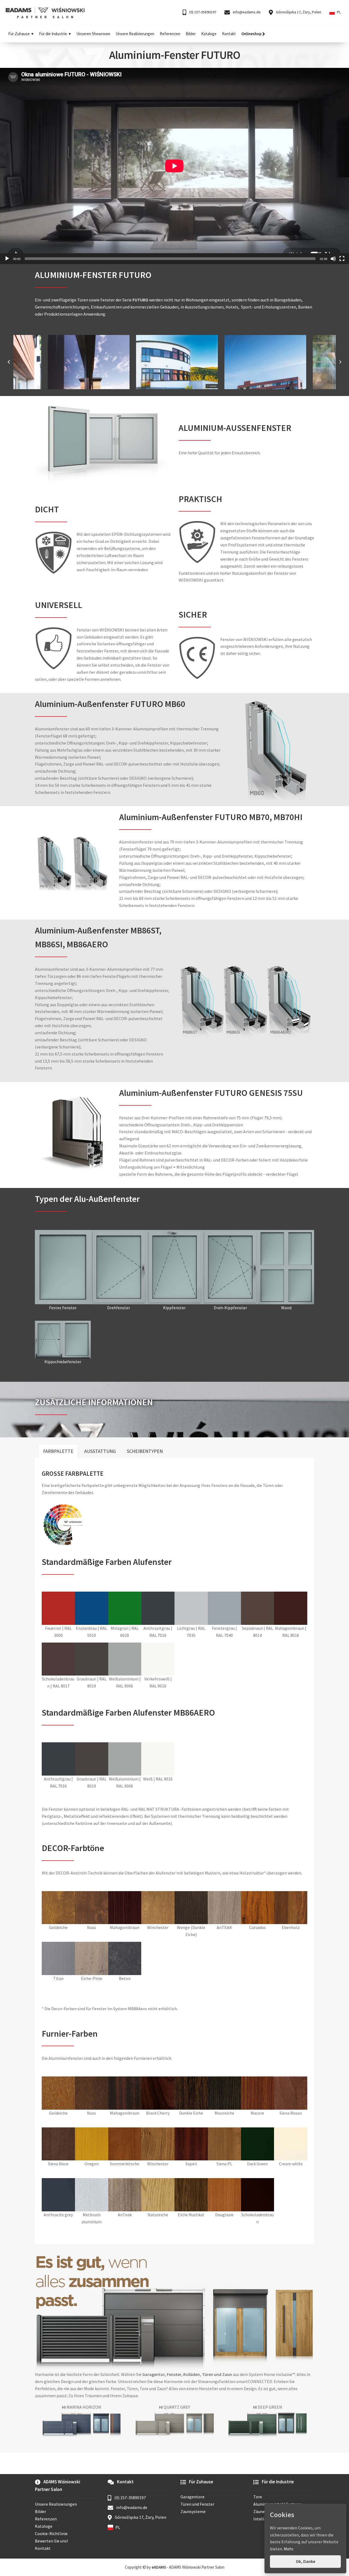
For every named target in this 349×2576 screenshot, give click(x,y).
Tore (258, 2497)
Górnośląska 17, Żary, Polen (298, 12)
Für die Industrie (53, 34)
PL (339, 12)
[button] (9, 362)
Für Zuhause (19, 34)
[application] (174, 166)
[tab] (58, 1451)
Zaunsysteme (193, 2511)
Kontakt (229, 34)
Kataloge (209, 34)
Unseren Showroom (93, 34)
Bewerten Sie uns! (51, 2541)
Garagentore (192, 2497)
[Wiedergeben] (7, 259)
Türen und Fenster (197, 2504)
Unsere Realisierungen (135, 34)
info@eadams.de (246, 12)
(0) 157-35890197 (202, 12)
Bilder (191, 34)
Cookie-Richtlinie (51, 2533)
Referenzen (170, 34)
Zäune (259, 2511)
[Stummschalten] (333, 259)
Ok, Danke (306, 2561)
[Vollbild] (342, 259)
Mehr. (289, 2549)
